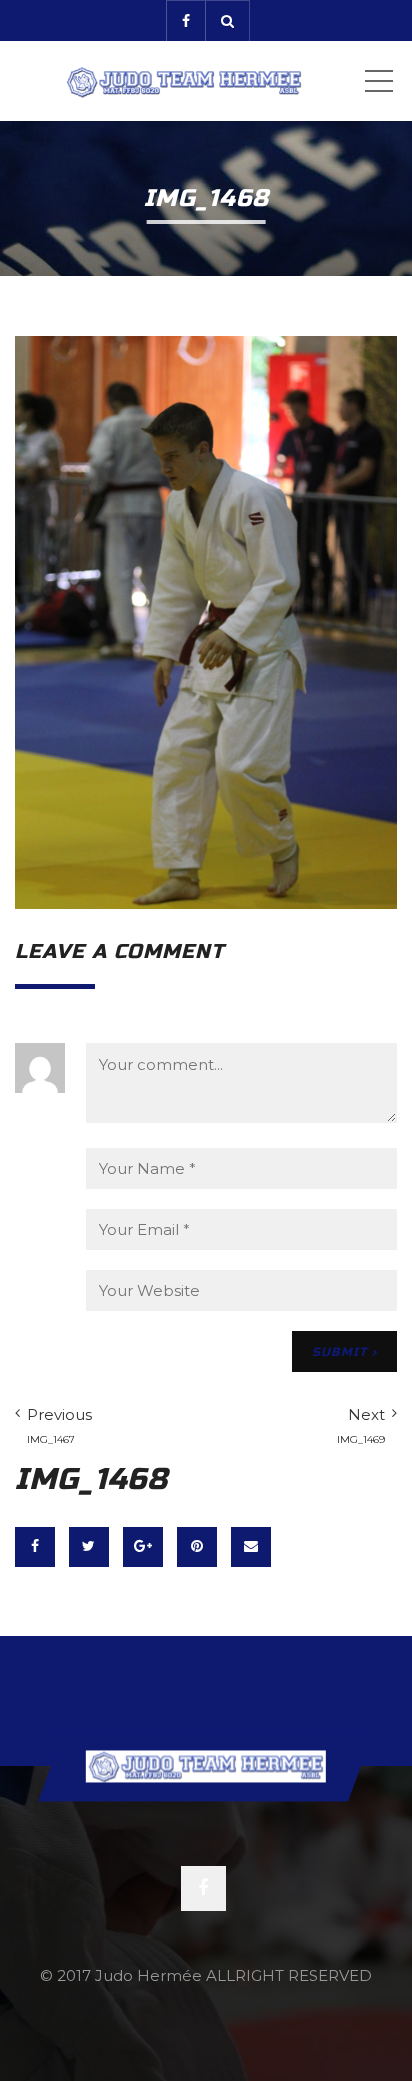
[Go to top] (206, 1765)
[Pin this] (197, 1547)
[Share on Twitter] (89, 1547)
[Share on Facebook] (35, 1547)
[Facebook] (185, 20)
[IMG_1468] (206, 620)
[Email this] (251, 1547)
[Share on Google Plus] (143, 1547)
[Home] (183, 81)
